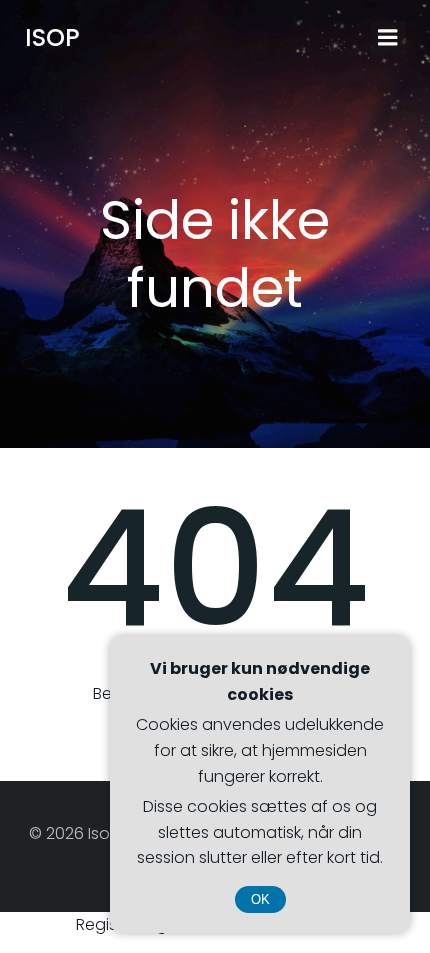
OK (260, 899)
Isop (52, 37)
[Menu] (388, 38)
